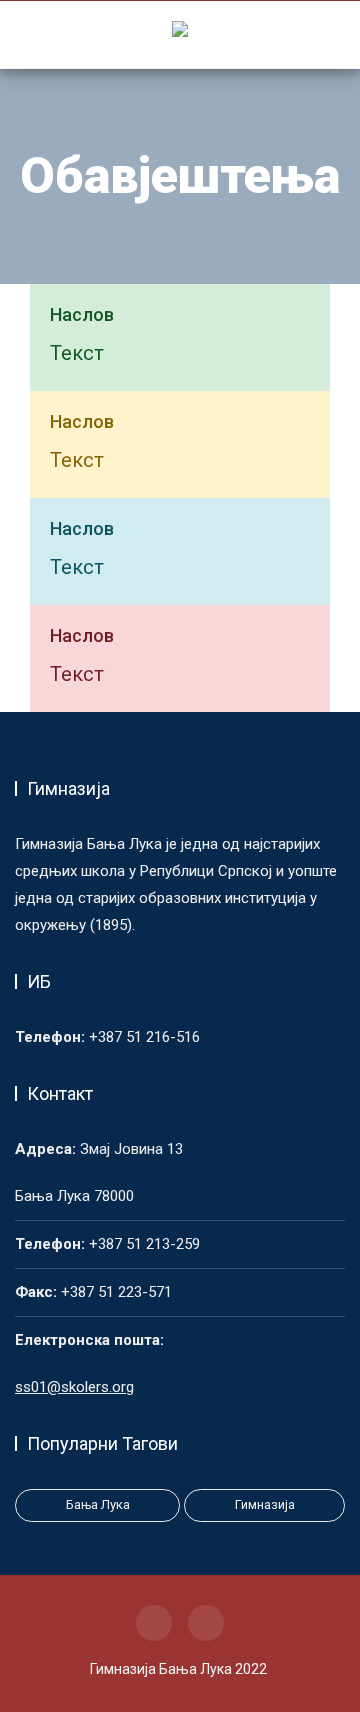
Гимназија (265, 1504)
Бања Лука (98, 1504)
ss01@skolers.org (74, 1387)
